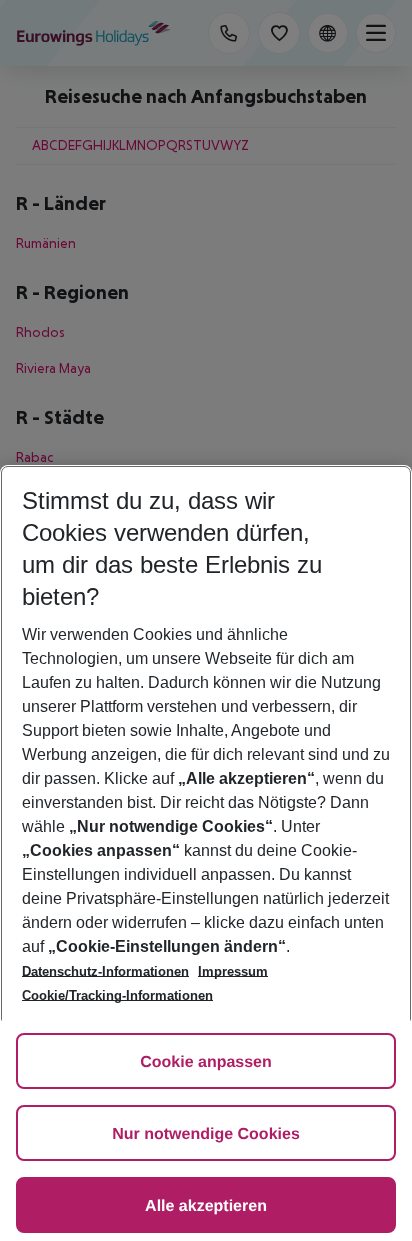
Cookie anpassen (206, 1062)
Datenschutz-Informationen (105, 971)
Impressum (233, 971)
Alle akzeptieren (206, 1206)
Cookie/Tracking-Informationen (117, 995)
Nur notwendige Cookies (206, 1134)
